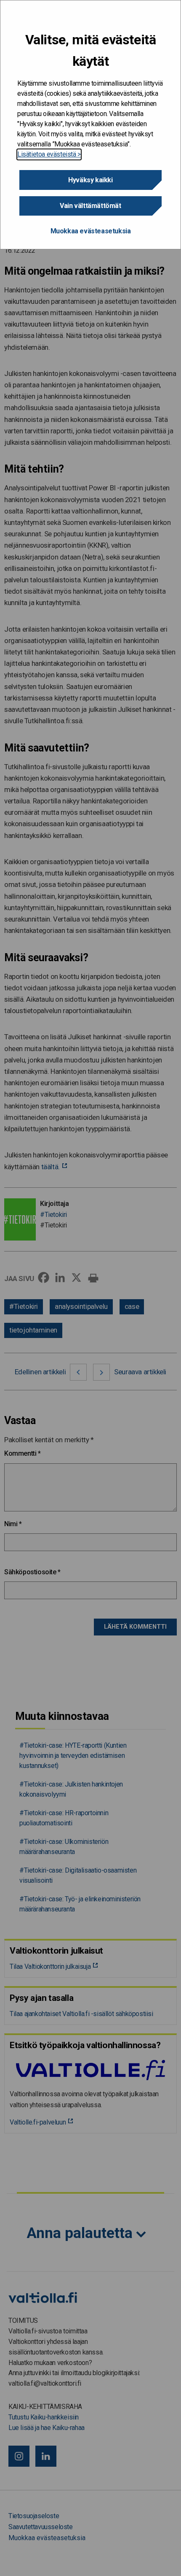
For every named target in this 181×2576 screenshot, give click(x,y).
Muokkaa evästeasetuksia (91, 231)
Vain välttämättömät (90, 206)
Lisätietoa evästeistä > (49, 154)
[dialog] (90, 125)
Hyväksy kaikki (90, 180)
